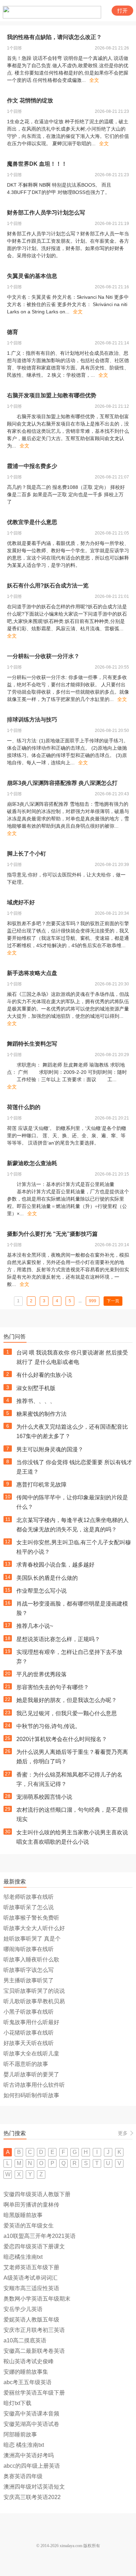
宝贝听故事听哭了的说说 (34, 1991)
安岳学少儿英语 (23, 2309)
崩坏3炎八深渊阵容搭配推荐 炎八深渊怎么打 (62, 783)
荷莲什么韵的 (24, 1107)
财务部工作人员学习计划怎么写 (46, 213)
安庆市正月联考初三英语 (34, 2330)
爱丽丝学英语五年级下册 (34, 2393)
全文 (94, 80)
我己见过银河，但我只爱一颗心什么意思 (67, 1713)
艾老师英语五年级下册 (31, 2267)
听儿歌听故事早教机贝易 (34, 2001)
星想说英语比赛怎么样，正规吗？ (58, 1639)
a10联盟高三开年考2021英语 (40, 2236)
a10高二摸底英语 (25, 2340)
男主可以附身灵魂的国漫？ (50, 1449)
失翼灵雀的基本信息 (32, 276)
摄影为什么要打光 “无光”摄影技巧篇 (52, 1234)
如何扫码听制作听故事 (31, 2095)
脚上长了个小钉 (27, 854)
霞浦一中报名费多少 (32, 466)
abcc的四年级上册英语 (32, 2466)
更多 (123, 2133)
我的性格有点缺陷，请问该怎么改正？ (54, 37)
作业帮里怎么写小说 (41, 1591)
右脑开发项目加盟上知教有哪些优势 (52, 395)
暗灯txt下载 (17, 2403)
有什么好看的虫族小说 (44, 1375)
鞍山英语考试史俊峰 (29, 2361)
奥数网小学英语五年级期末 (37, 2299)
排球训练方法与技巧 (32, 720)
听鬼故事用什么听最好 (31, 2022)
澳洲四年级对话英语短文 (34, 2487)
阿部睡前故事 (20, 2434)
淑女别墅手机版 (36, 1388)
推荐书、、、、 (36, 1401)
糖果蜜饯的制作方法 (41, 1414)
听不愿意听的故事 (26, 2064)
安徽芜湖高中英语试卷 (31, 2424)
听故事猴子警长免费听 (31, 1918)
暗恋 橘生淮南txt (24, 2445)
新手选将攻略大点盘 (32, 973)
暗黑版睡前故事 (23, 2215)
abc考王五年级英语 (28, 2382)
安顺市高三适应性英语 (31, 2288)
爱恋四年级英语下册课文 (34, 2246)
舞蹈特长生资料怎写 (32, 1044)
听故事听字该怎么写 (29, 1970)
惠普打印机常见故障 (41, 1485)
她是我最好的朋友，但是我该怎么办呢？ (67, 1700)
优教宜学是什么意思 (32, 522)
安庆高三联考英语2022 (32, 2497)
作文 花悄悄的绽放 (30, 100)
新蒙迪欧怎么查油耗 (32, 1163)
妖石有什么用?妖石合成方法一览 (48, 586)
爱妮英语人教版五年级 (31, 2320)
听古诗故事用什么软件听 (34, 2085)
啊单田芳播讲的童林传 (31, 2205)
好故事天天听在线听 (29, 2043)
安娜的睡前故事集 (26, 2372)
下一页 (113, 1301)
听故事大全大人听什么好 (34, 1928)
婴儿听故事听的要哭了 (31, 2074)
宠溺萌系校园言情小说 (44, 1797)
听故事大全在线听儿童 (31, 2054)
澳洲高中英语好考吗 (29, 2455)
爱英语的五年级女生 (29, 2226)
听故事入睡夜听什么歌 (31, 1960)
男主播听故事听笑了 (29, 1980)
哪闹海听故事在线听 (29, 1949)
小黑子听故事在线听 (29, 2012)
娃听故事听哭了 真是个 (32, 1939)
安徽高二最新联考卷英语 (34, 2351)
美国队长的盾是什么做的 (47, 1578)
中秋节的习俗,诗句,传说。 (48, 1726)
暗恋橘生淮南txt (23, 2257)
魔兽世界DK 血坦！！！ (37, 164)
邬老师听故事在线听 (29, 1897)
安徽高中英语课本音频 (31, 2414)
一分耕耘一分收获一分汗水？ (43, 656)
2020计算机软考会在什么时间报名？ (62, 1739)
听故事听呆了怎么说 (29, 1907)
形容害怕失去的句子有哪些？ (53, 1687)
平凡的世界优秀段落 (41, 1674)
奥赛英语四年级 (23, 2476)
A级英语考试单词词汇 (31, 2278)
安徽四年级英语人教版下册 (37, 2194)
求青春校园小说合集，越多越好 (55, 1565)
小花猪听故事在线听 (29, 2033)
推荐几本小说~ (35, 1626)
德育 (13, 332)
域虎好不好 (21, 902)
